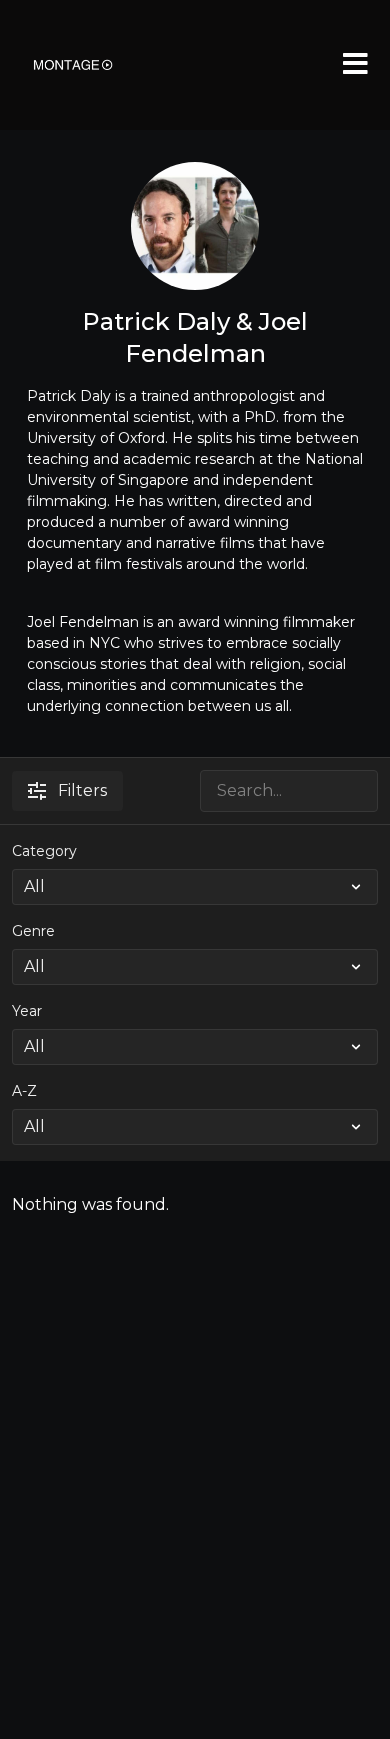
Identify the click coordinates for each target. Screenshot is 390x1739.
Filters (82, 790)
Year (27, 1011)
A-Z (24, 1091)
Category (44, 851)
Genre (33, 931)
